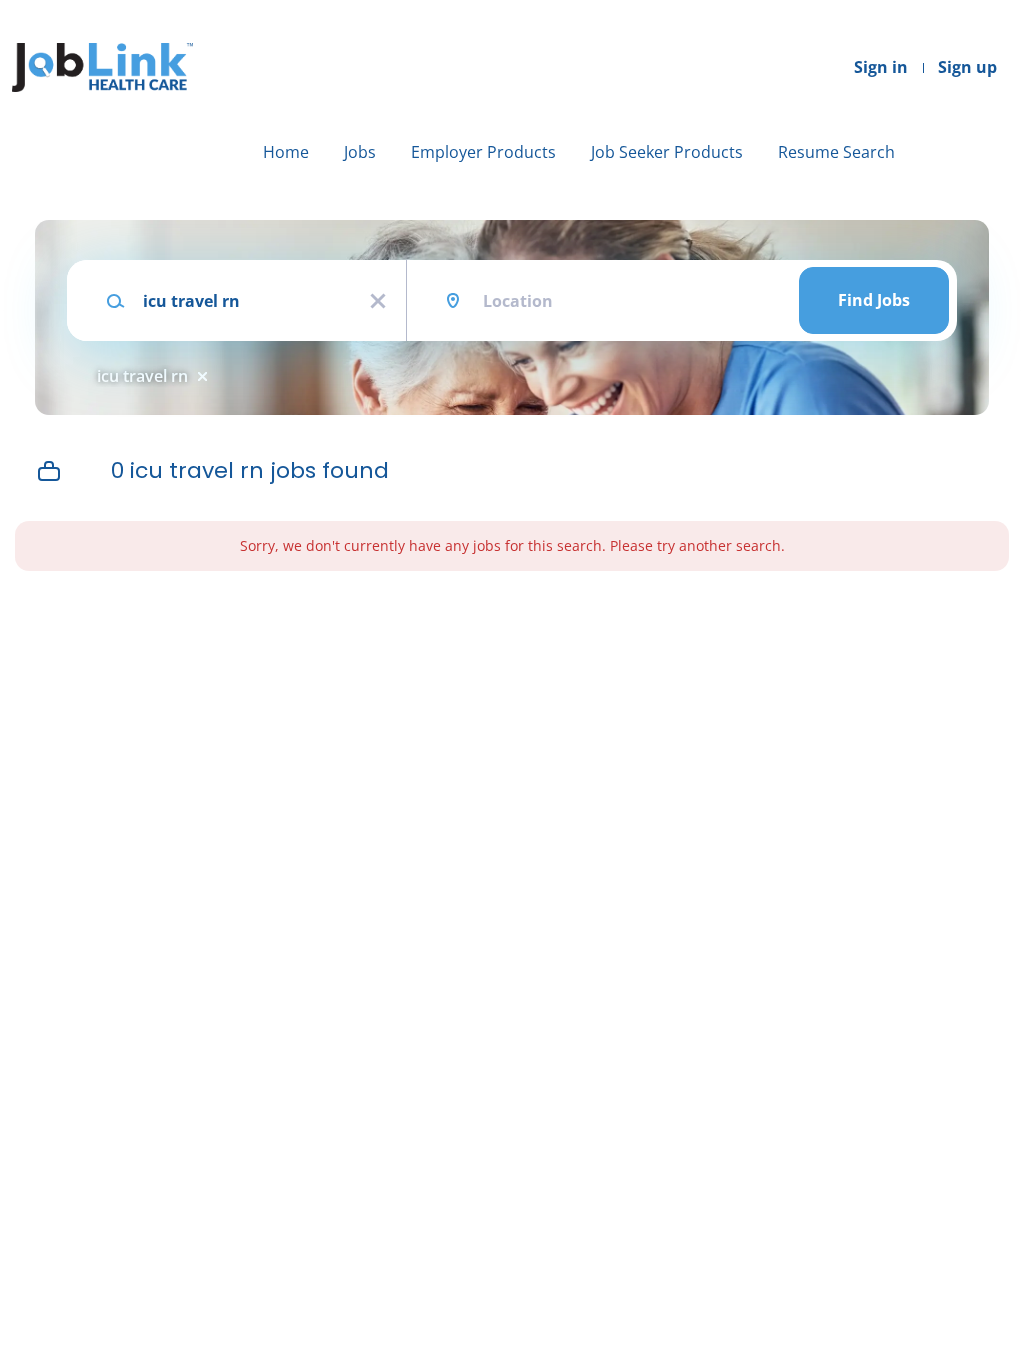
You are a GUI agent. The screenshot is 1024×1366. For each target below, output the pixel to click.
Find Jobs (874, 300)
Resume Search (836, 152)
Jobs (360, 152)
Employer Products (483, 152)
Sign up (967, 67)
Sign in (881, 67)
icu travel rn (142, 376)
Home (286, 152)
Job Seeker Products (667, 152)
